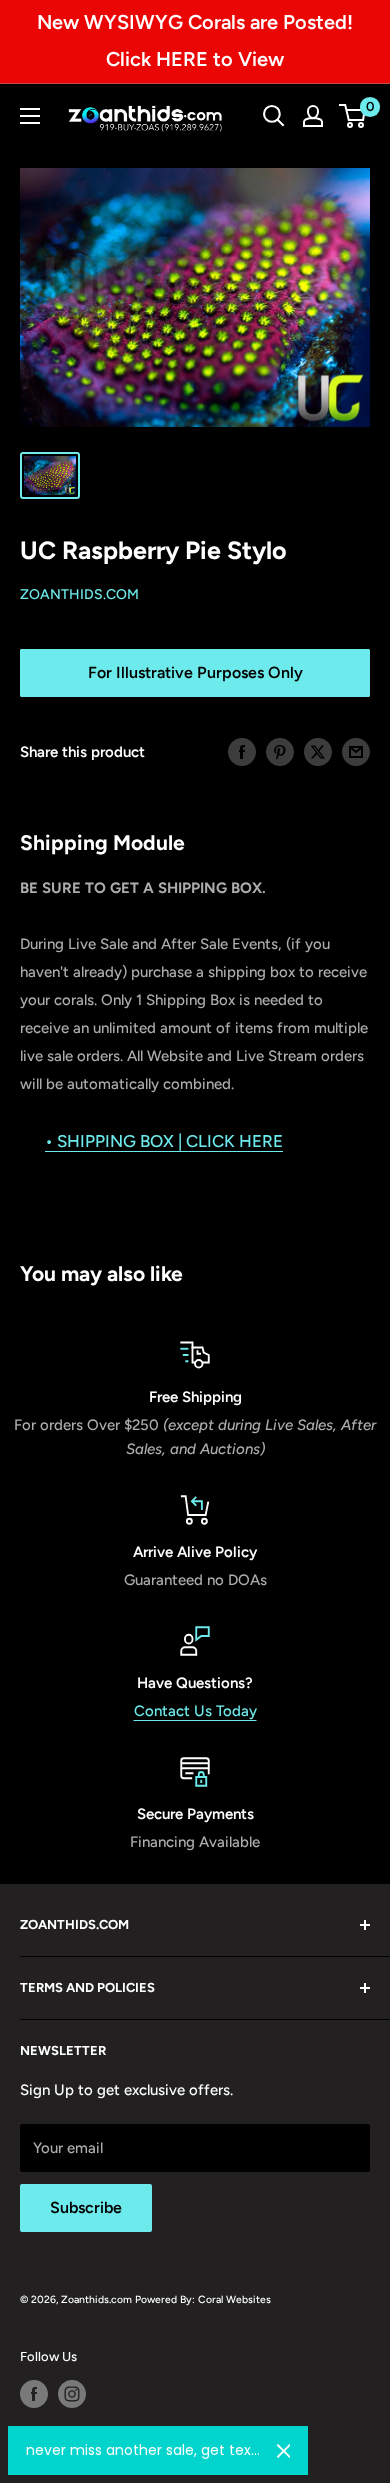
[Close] (284, 2451)
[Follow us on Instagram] (72, 2394)
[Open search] (274, 116)
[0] (353, 116)
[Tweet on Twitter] (318, 751)
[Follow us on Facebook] (34, 2394)
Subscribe (86, 2207)
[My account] (313, 116)
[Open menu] (30, 116)
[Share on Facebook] (242, 751)
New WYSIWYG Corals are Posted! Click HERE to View (195, 40)
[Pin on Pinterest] (280, 751)
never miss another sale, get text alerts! (143, 2450)
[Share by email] (356, 751)
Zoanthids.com (79, 594)
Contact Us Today (195, 1711)
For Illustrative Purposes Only (195, 672)
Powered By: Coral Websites (203, 2299)
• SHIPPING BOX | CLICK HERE (164, 1141)
